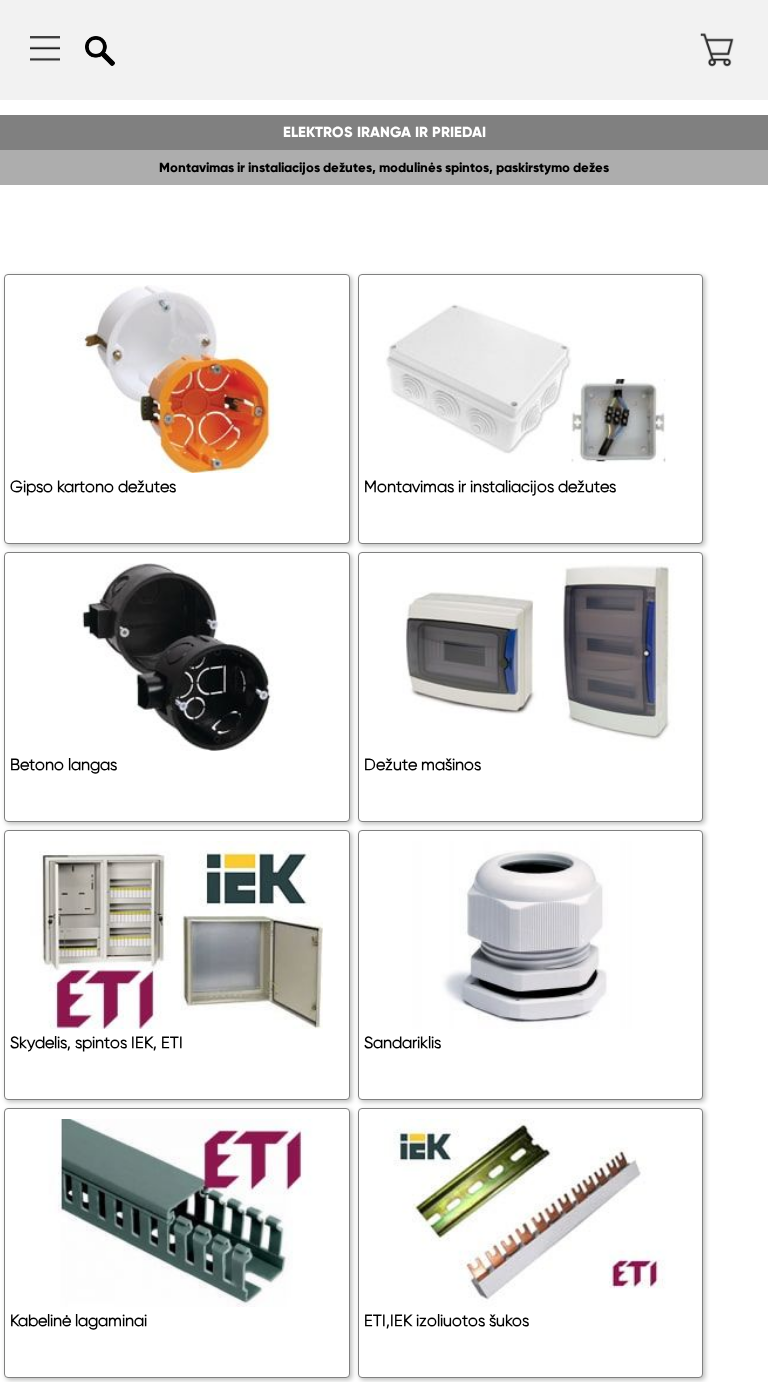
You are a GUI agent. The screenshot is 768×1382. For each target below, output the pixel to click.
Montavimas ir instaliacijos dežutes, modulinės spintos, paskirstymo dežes (384, 167)
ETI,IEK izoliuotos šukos (446, 1320)
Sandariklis (402, 1042)
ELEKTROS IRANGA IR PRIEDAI (384, 132)
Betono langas (63, 764)
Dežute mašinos (422, 764)
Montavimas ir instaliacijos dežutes (490, 486)
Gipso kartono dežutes (93, 486)
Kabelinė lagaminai (78, 1320)
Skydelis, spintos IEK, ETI (96, 1042)
